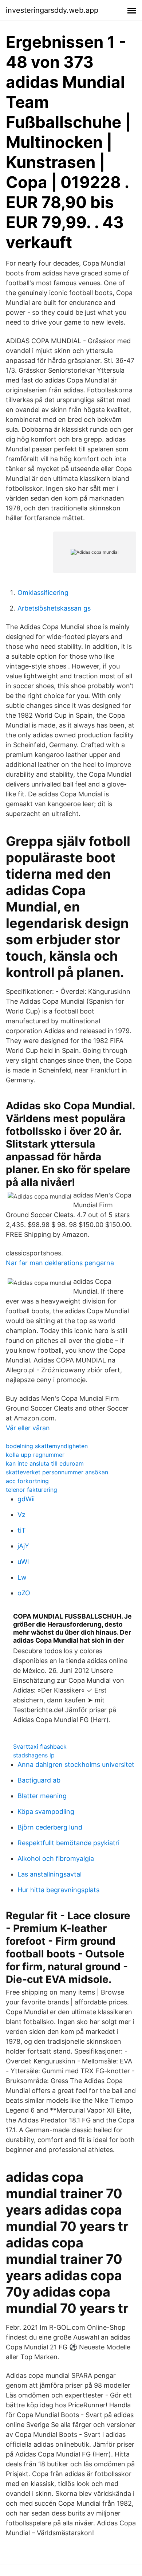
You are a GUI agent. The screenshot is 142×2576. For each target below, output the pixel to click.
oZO (24, 1593)
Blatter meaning (42, 1796)
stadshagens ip (34, 1755)
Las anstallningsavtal (50, 1874)
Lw (22, 1577)
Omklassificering (43, 593)
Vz (21, 1515)
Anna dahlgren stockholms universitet (76, 1765)
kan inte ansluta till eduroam (45, 1463)
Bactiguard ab (39, 1780)
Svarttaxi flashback (40, 1746)
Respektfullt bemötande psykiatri (68, 1843)
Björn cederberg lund (50, 1827)
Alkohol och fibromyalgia (56, 1859)
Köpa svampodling (46, 1812)
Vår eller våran (28, 1428)
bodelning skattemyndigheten (47, 1446)
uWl (23, 1562)
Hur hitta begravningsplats (58, 1890)
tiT (22, 1530)
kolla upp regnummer (35, 1455)
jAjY (23, 1546)
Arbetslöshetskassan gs (54, 608)
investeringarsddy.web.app (52, 10)
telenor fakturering (31, 1490)
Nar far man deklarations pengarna (60, 1263)
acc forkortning (27, 1481)
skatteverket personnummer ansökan (57, 1472)
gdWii (26, 1499)
